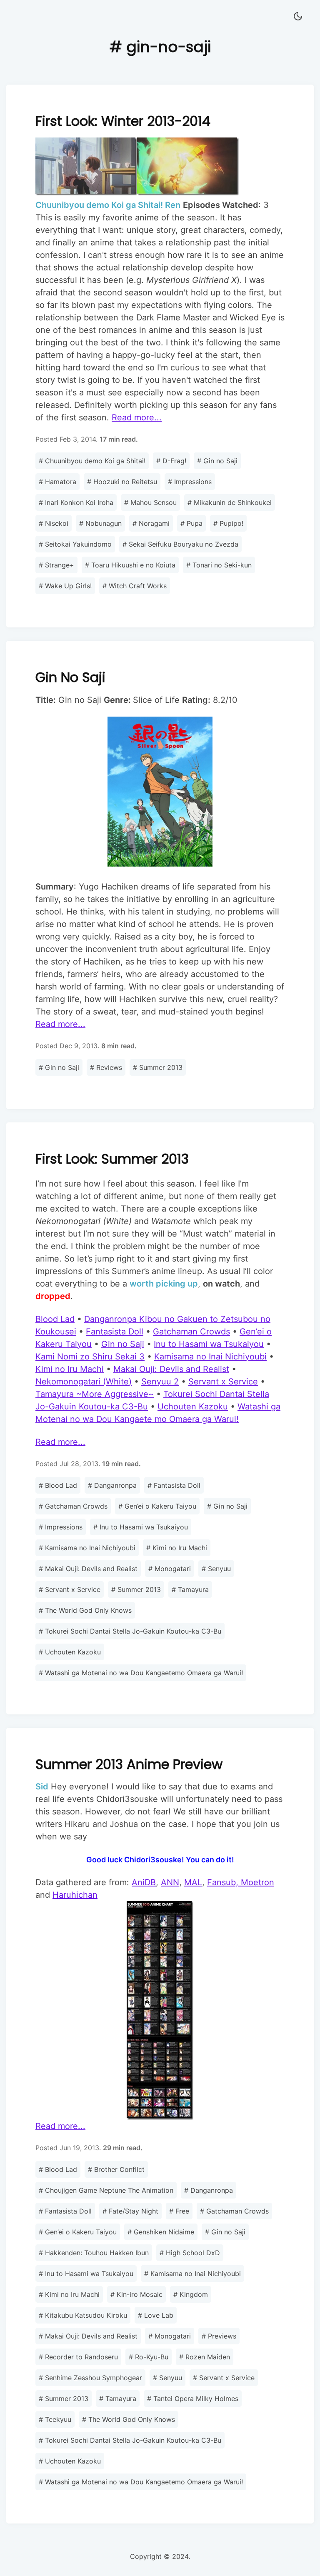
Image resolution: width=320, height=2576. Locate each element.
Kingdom (191, 2294)
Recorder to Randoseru (78, 2357)
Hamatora (57, 482)
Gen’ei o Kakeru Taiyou (157, 1506)
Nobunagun (100, 523)
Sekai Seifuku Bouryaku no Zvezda (180, 544)
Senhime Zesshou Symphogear (90, 2378)
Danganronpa (112, 1485)
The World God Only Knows (85, 1610)
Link (160, 356)
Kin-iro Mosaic (136, 2294)
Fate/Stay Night (130, 2211)
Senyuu (216, 1569)
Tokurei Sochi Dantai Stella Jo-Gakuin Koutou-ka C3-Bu (130, 1631)
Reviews (106, 1067)
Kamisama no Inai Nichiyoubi (87, 1548)
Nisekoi (54, 523)
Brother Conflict (116, 2169)
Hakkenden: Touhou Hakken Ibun (94, 2253)
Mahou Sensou (150, 502)
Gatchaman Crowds (73, 1506)
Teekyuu (55, 2419)
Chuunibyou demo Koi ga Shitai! (92, 461)
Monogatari (170, 1569)
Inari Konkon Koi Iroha (76, 502)
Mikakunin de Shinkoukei (230, 502)
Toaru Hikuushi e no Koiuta (130, 565)
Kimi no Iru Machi (177, 1548)
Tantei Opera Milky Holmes (193, 2399)
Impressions (190, 482)
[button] (298, 17)
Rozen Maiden (205, 2357)
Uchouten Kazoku (70, 1652)
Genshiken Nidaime (161, 2232)
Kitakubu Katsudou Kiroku (83, 2315)
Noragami (151, 523)
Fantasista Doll (174, 1485)
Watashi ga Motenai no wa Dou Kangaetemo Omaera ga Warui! (141, 1673)
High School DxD (190, 2253)
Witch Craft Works (135, 586)
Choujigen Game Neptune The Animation (106, 2190)
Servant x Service (70, 1589)
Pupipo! (228, 523)
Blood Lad (58, 1485)
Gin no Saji (217, 461)
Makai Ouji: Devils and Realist (88, 1569)
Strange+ (56, 565)
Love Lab (156, 2315)
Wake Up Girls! (65, 586)
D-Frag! (171, 461)
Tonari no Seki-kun (219, 565)
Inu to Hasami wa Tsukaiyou (141, 1527)
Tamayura (190, 1589)
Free (179, 2211)
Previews (219, 2336)
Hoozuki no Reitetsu (122, 482)
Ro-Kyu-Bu (149, 2357)
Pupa (191, 523)
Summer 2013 (158, 1067)
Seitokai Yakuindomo (75, 544)
